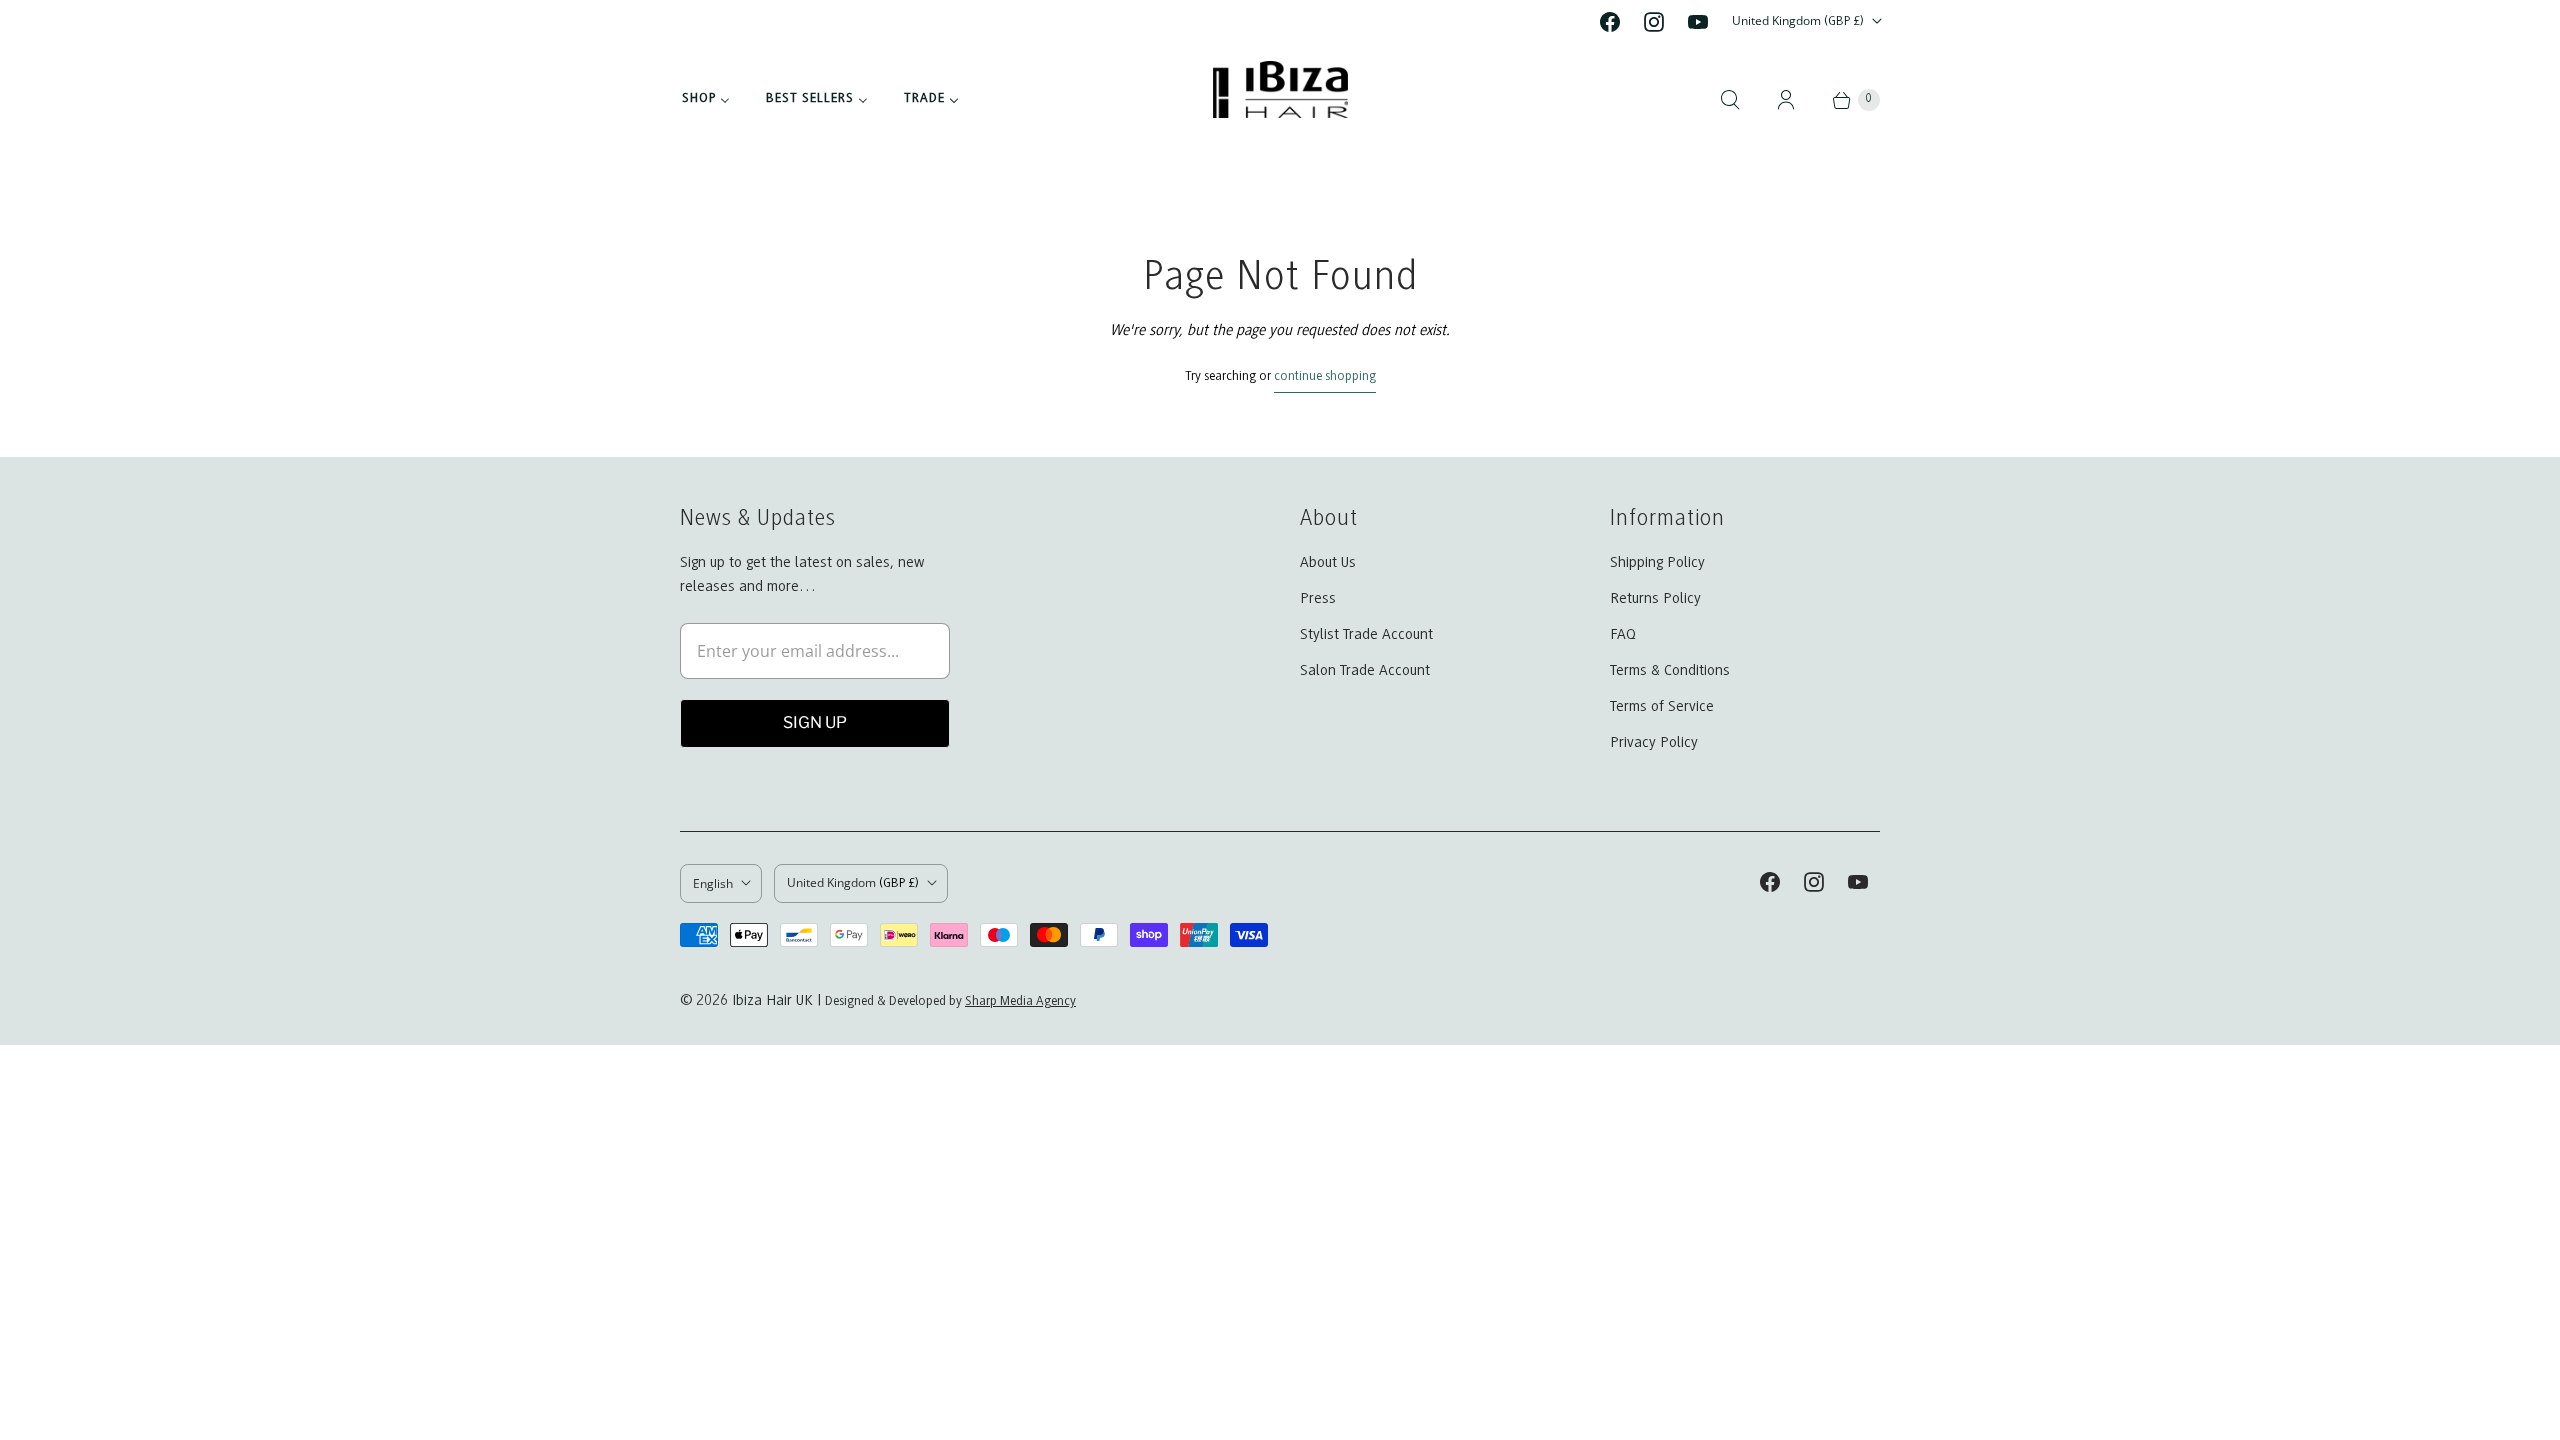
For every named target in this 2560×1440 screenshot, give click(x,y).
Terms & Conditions (1670, 671)
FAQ (1623, 635)
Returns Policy (1655, 599)
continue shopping (1325, 377)
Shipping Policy (1657, 563)
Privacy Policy (1654, 743)
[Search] (1730, 100)
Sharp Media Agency (1020, 1002)
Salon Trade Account (1365, 671)
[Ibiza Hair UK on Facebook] (1610, 22)
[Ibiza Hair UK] (1280, 99)
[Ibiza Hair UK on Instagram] (1654, 22)
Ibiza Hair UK (772, 1001)
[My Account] (1786, 100)
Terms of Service (1662, 707)
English (713, 883)
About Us (1328, 563)
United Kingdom (1798, 20)
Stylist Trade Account (1366, 635)
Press (1318, 599)
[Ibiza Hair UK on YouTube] (1698, 22)
